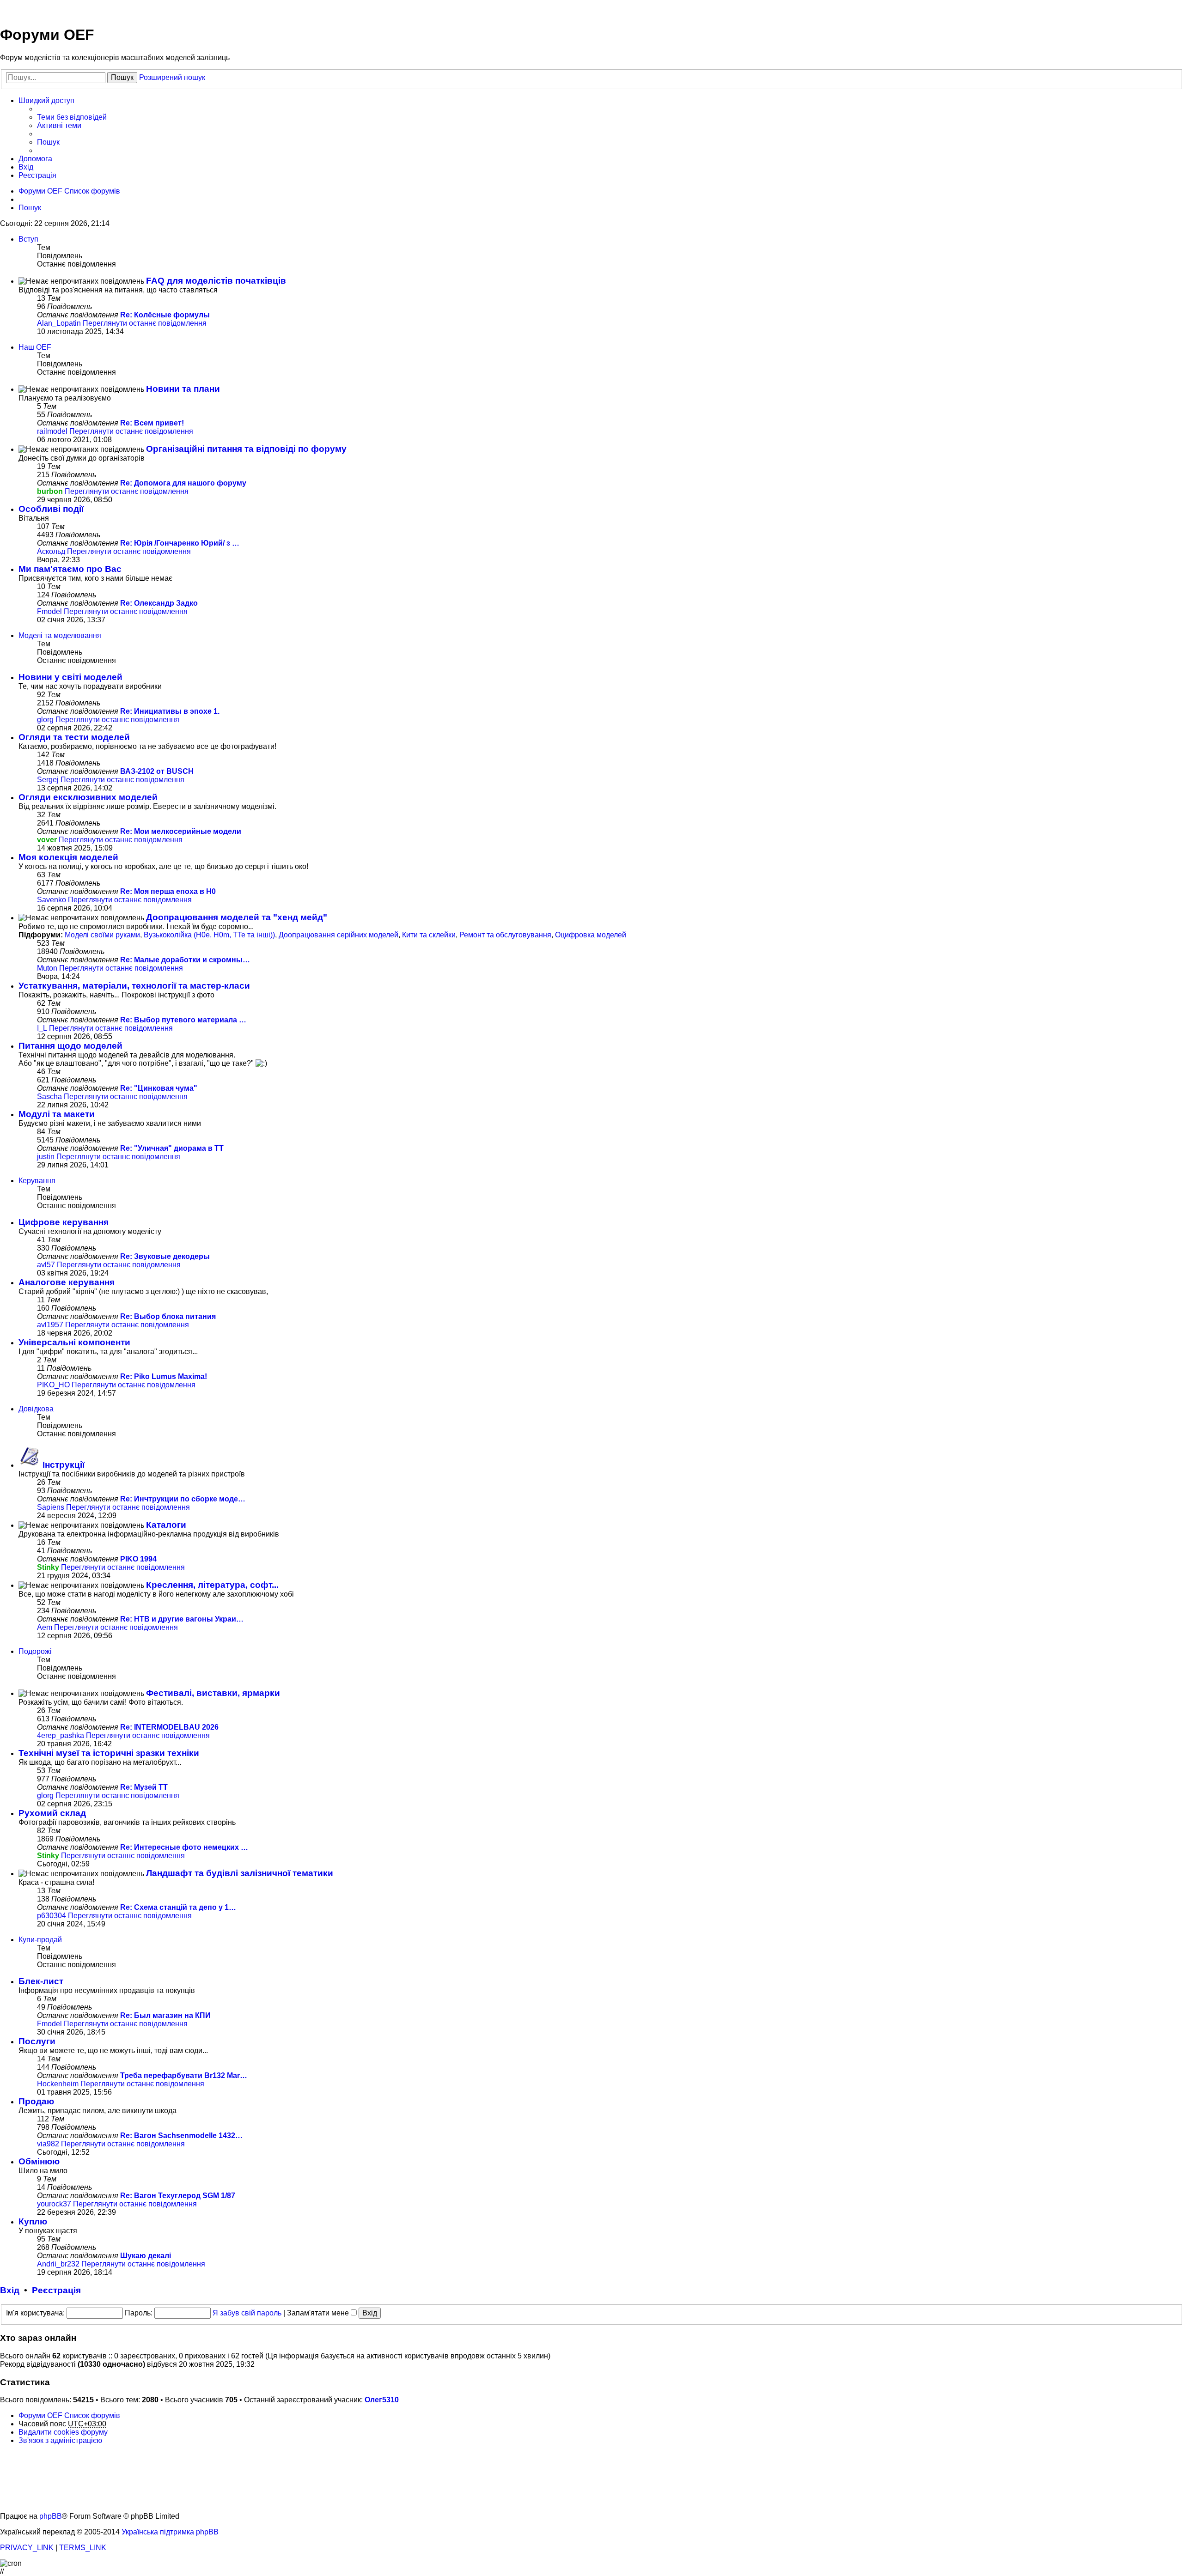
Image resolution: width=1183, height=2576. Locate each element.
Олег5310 (382, 2400)
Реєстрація (56, 2290)
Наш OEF (35, 347)
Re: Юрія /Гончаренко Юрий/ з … (180, 543)
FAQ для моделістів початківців (216, 281)
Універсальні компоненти (74, 1342)
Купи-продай (40, 1940)
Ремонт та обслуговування (505, 935)
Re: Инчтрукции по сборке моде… (183, 1499)
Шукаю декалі (146, 2256)
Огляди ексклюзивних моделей (88, 797)
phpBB (51, 2516)
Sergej (48, 780)
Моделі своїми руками (102, 935)
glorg (45, 720)
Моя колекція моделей (68, 857)
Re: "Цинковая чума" (159, 1088)
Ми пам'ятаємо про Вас (70, 569)
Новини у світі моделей (70, 677)
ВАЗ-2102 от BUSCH (157, 771)
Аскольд (51, 551)
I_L (42, 1028)
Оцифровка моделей (591, 935)
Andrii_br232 (58, 2264)
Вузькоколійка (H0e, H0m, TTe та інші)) (209, 935)
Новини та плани (183, 389)
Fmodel (49, 611)
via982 (48, 2144)
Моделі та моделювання (60, 635)
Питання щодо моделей (70, 1046)
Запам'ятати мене (319, 2313)
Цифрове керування (64, 1222)
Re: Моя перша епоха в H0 (168, 891)
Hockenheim (58, 2084)
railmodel (52, 431)
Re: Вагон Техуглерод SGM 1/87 (178, 2196)
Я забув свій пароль (247, 2313)
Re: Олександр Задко (159, 603)
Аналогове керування (67, 1282)
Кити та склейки (429, 935)
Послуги (37, 2041)
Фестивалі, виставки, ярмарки (213, 1693)
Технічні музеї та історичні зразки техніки (109, 1753)
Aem (45, 1627)
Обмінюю (39, 2161)
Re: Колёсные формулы (165, 315)
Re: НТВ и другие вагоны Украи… (182, 1619)
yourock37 (54, 2204)
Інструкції (64, 1465)
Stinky (48, 1567)
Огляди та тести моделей (74, 737)
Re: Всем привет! (152, 423)
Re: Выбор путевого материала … (183, 1020)
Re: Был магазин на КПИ (165, 2015)
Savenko (52, 900)
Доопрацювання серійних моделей (338, 935)
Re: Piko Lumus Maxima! (164, 1376)
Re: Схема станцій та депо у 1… (178, 1907)
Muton (47, 968)
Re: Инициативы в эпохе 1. (170, 711)
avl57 (46, 1265)
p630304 (52, 1916)
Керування (37, 1181)
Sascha (49, 1097)
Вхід (10, 2290)
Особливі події (51, 509)
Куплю (33, 2221)
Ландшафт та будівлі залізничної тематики (240, 1873)
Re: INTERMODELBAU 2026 (169, 1727)
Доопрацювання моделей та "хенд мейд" (237, 917)
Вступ (28, 239)
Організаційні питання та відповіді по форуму (246, 449)
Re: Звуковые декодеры (165, 1256)
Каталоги (166, 1525)
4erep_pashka (61, 1735)
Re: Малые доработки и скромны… (185, 960)
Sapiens (51, 1507)
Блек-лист (41, 1981)
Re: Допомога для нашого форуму (183, 483)
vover (47, 840)
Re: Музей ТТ (144, 1787)
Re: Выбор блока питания (168, 1316)
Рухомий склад (52, 1813)
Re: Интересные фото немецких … (184, 1847)
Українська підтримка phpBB (170, 2532)
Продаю (36, 2101)
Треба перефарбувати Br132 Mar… (184, 2075)
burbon (50, 491)
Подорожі (35, 1651)
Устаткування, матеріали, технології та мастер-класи (134, 986)
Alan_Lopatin (59, 323)
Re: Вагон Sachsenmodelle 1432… (181, 2136)
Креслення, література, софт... (212, 1585)
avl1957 (50, 1325)
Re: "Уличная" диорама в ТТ (172, 1148)
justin (46, 1157)
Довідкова (36, 1409)
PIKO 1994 (138, 1559)
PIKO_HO (53, 1385)
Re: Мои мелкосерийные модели (181, 831)
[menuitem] (72, 117)
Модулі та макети (57, 1114)
